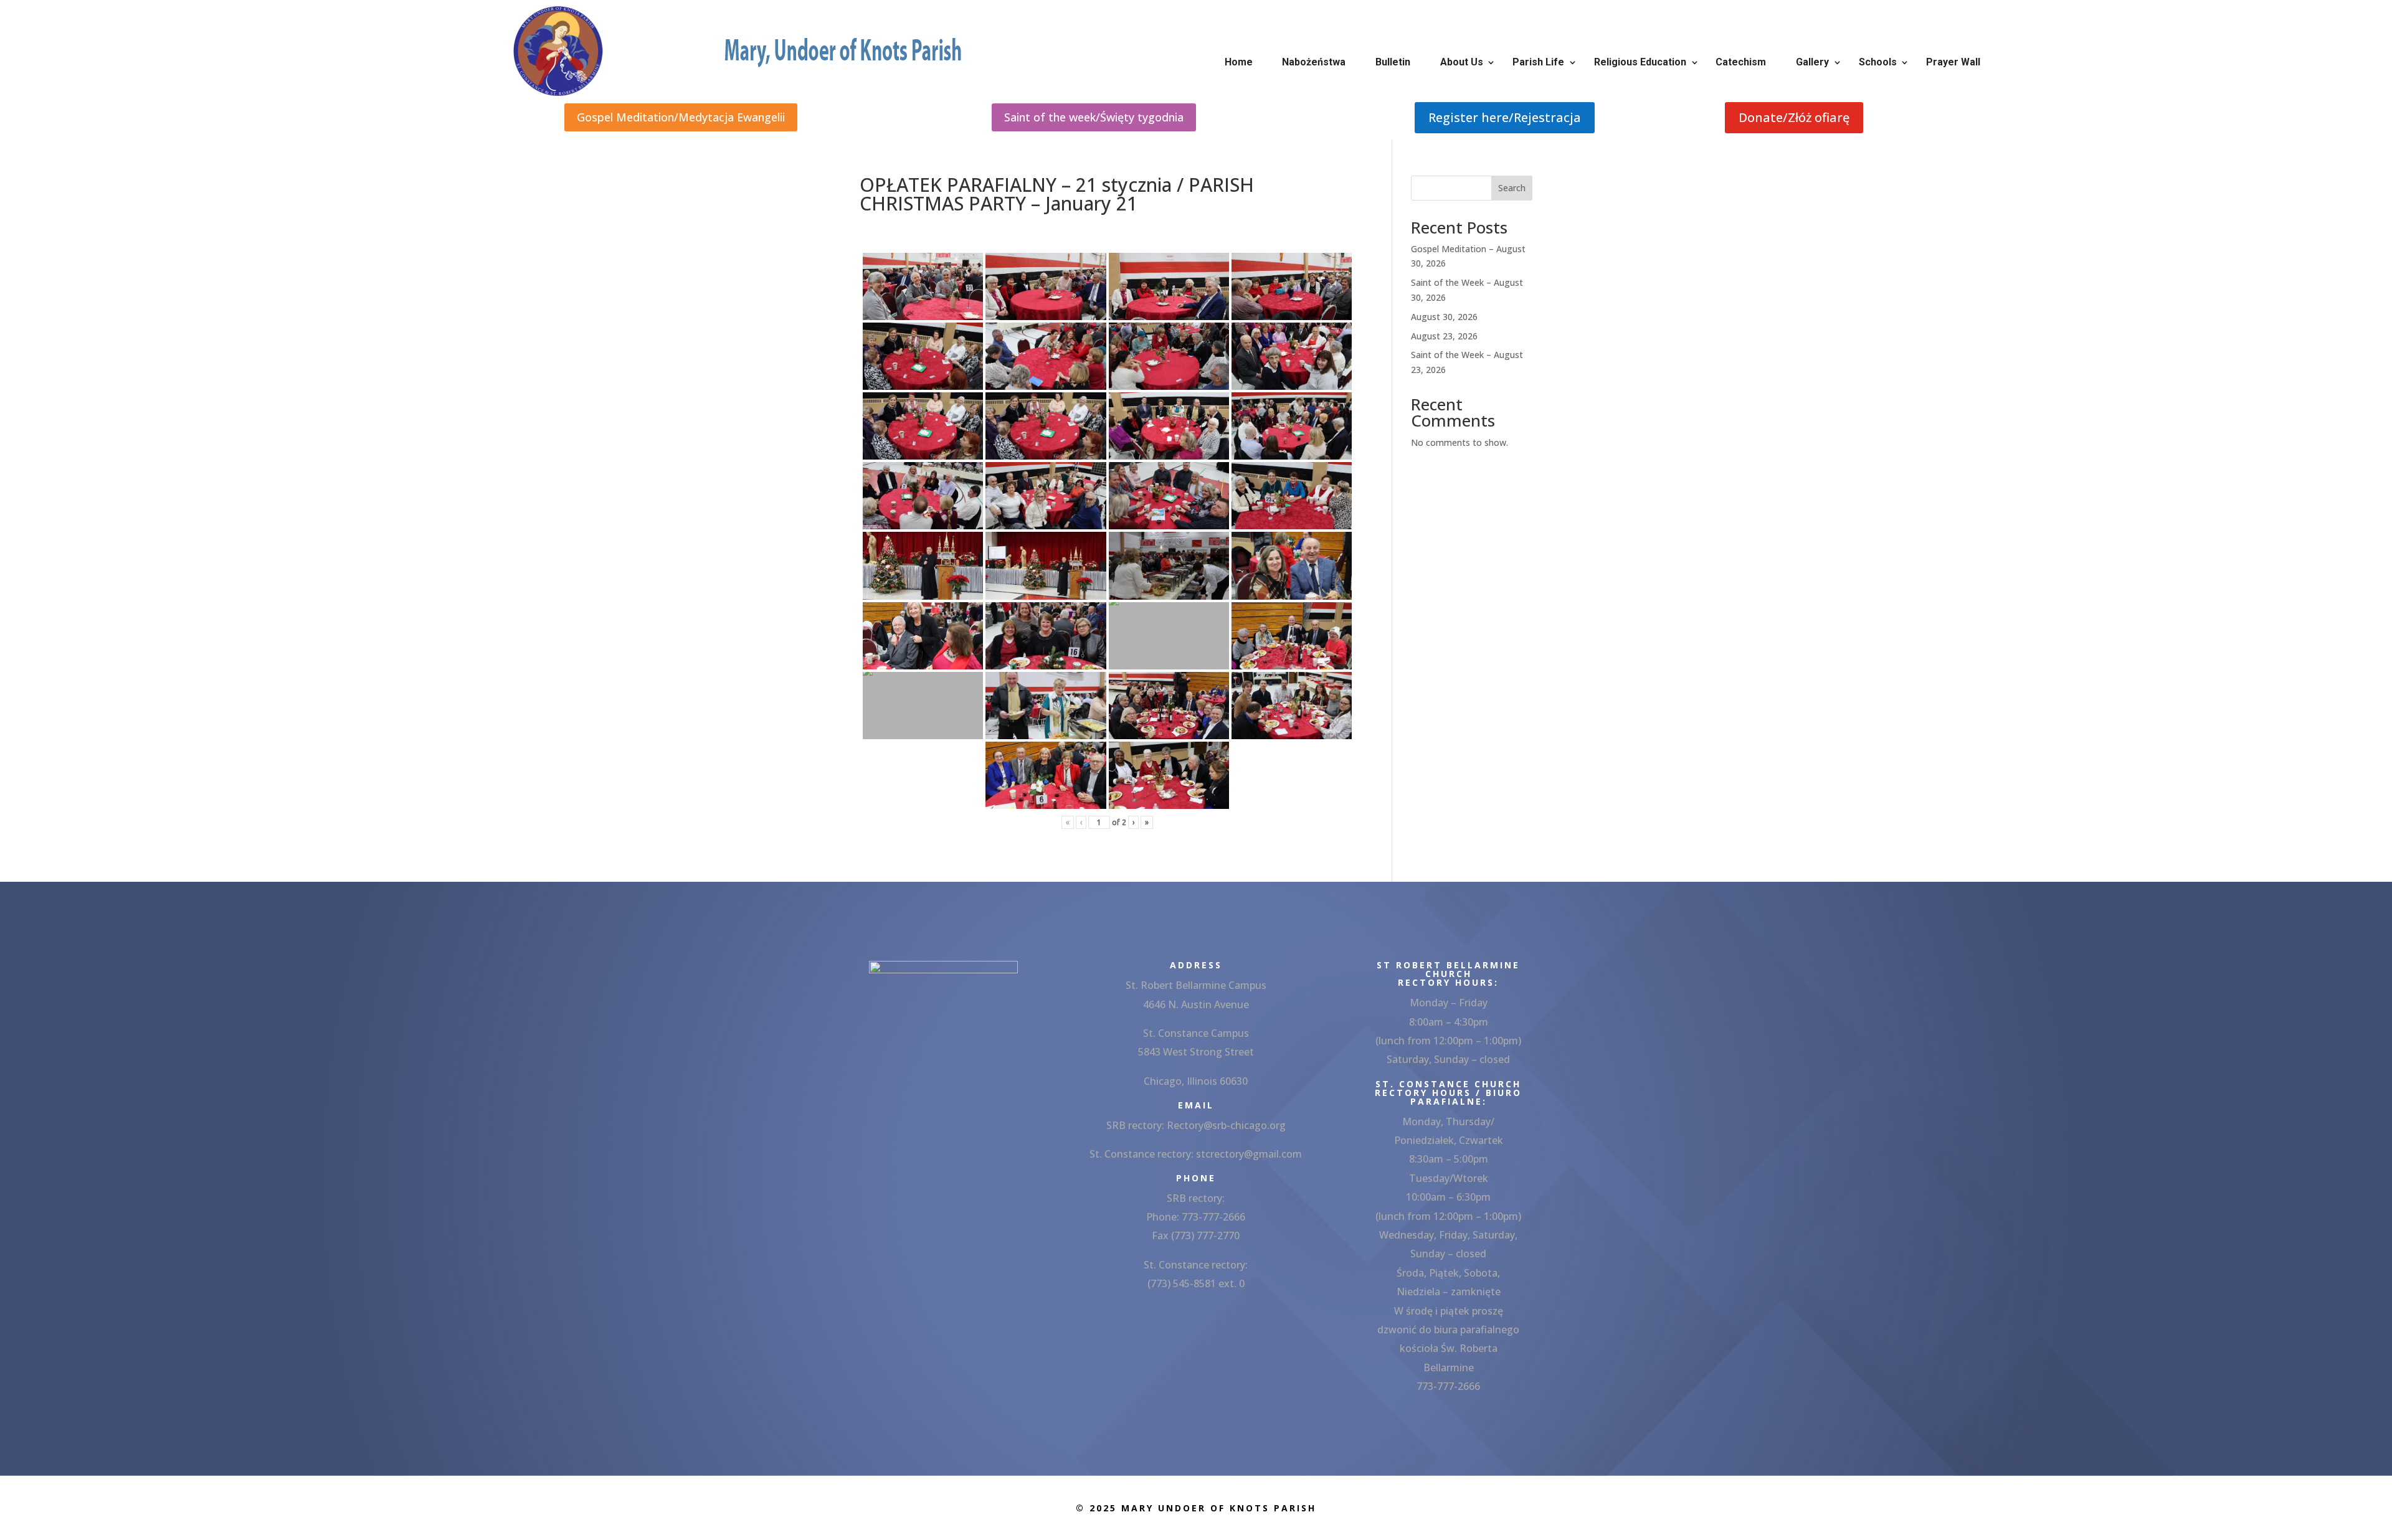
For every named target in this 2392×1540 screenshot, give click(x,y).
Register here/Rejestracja (1505, 117)
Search (1512, 188)
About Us (1462, 62)
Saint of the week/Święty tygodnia (1094, 117)
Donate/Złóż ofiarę (1794, 117)
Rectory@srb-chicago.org (1226, 1125)
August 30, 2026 (1444, 317)
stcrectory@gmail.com (1249, 1154)
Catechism (1741, 62)
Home (1239, 62)
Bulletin (1393, 62)
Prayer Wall (1953, 62)
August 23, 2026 (1444, 336)
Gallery (1812, 62)
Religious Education (1640, 62)
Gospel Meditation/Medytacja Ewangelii (681, 117)
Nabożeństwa (1314, 62)
